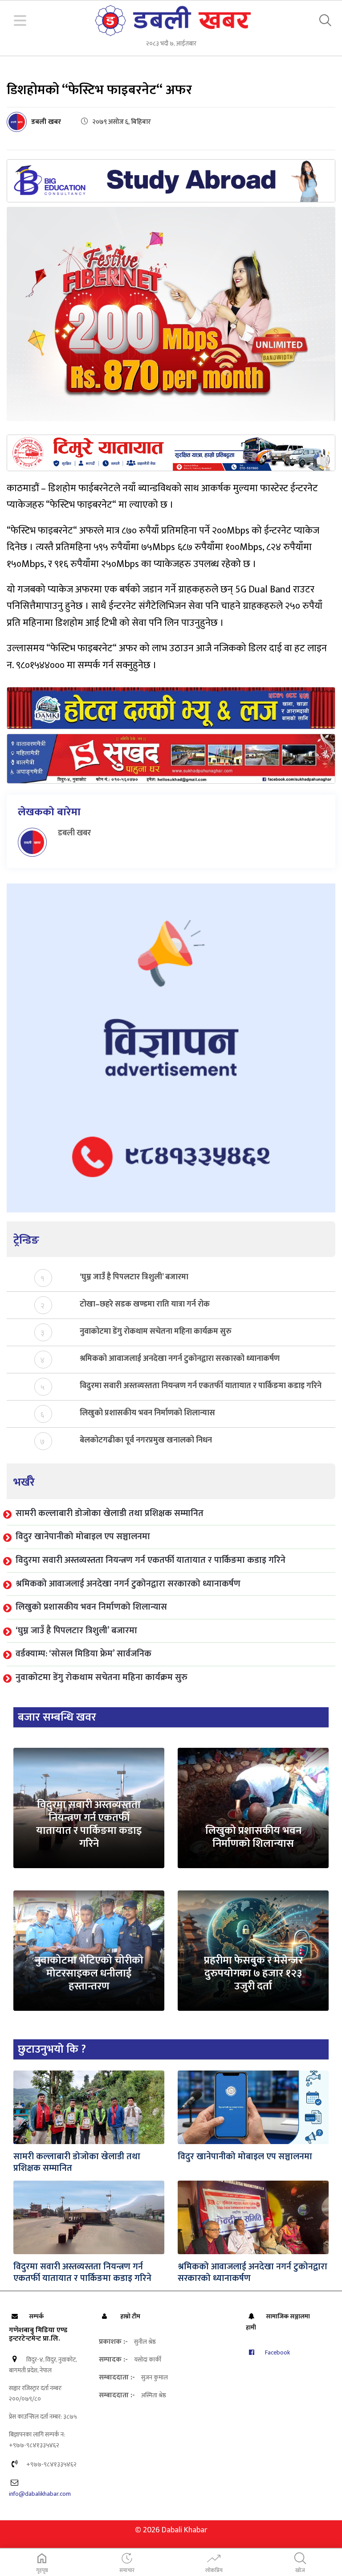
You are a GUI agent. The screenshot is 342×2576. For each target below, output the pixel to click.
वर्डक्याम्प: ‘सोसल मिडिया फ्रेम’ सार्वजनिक (83, 1654)
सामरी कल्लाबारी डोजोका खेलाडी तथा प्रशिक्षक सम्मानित (110, 1513)
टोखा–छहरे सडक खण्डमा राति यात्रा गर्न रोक (145, 1304)
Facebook (277, 2352)
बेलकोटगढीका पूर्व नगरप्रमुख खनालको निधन (146, 1440)
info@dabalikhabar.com (40, 2494)
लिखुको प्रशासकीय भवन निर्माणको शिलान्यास (147, 1413)
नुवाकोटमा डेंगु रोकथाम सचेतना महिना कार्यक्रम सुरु (156, 1332)
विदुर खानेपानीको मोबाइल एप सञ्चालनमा (83, 1537)
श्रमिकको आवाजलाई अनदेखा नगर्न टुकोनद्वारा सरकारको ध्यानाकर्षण (180, 1359)
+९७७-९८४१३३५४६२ (51, 2464)
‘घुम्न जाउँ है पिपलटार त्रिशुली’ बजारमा (134, 1277)
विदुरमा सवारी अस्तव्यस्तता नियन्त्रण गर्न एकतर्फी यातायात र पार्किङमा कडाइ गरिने (201, 1386)
